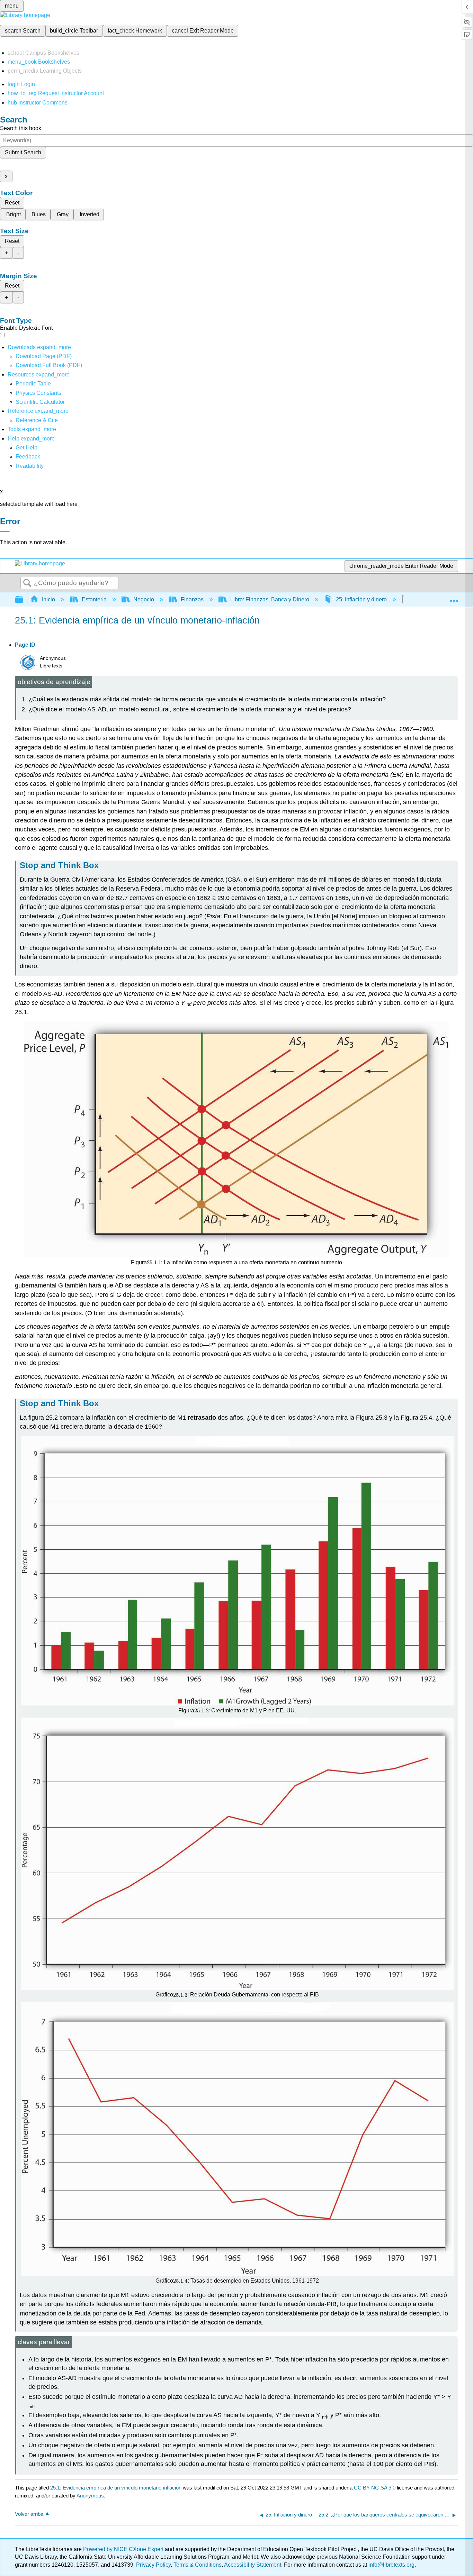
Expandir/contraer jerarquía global (24, 600)
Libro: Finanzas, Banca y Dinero (270, 599)
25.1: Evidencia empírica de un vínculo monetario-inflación (116, 2488)
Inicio (48, 599)
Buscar (27, 583)
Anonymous (90, 2496)
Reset (12, 203)
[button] (28, 457)
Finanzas (192, 599)
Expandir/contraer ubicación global (454, 598)
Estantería (94, 599)
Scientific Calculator (40, 402)
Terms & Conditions (198, 2565)
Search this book (21, 128)
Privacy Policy (153, 2565)
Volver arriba (29, 2514)
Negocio (144, 599)
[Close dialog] (5, 531)
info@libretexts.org (391, 2565)
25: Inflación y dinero (361, 599)
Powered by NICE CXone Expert (124, 2549)
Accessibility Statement (253, 2565)
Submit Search (23, 152)
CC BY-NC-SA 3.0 (375, 2488)
